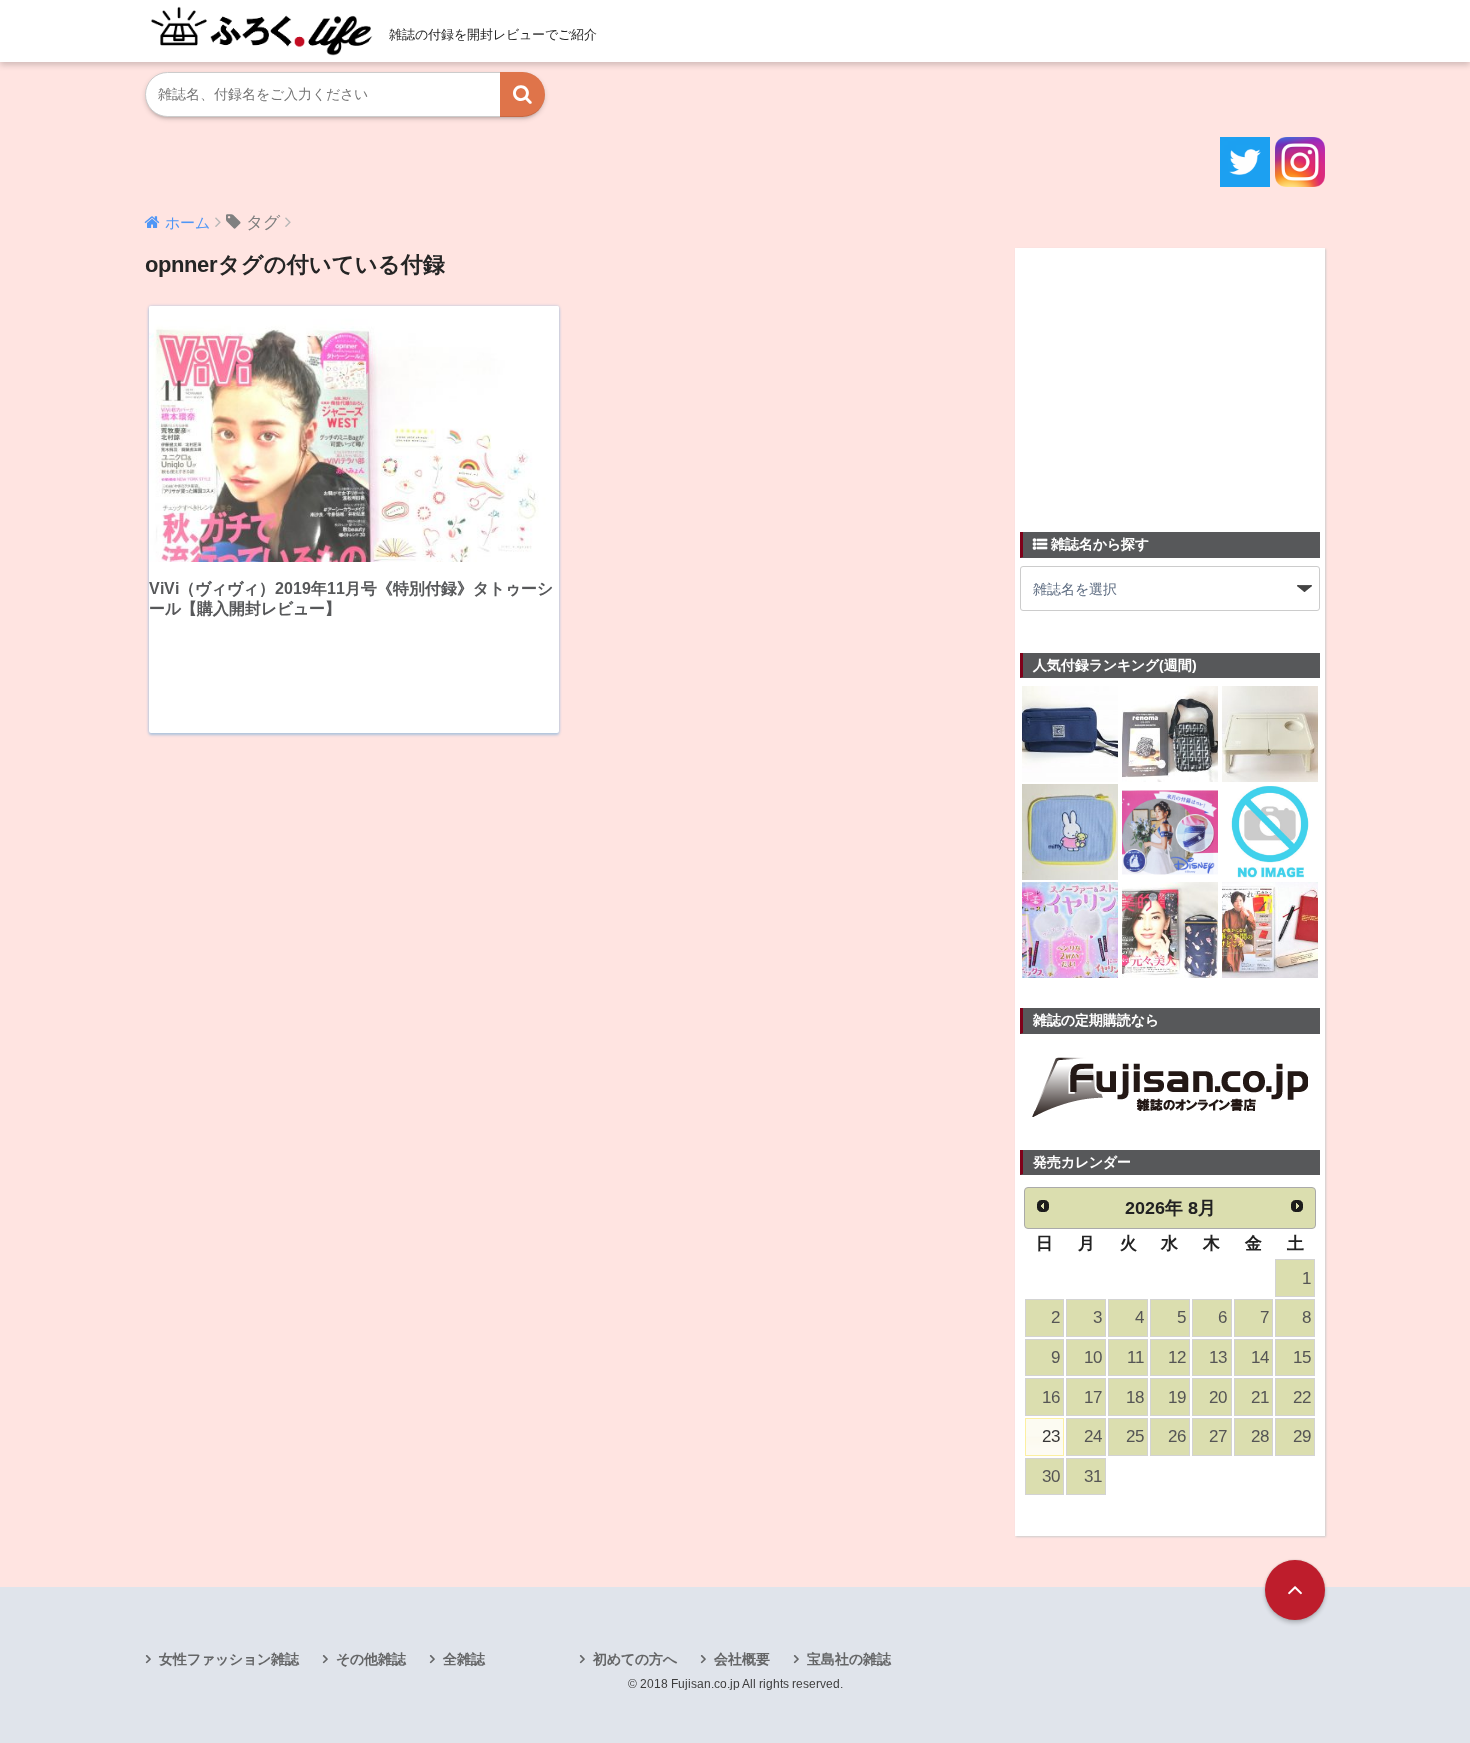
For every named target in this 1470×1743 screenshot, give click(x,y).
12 (1177, 1357)
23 (1051, 1436)
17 (1093, 1397)
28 (1260, 1436)
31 (1093, 1476)
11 (1135, 1357)
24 (1093, 1436)
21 (1260, 1397)
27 (1218, 1436)
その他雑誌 (371, 1659)
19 (1177, 1397)
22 (1302, 1397)
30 (1051, 1476)
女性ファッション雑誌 (229, 1659)
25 (1135, 1436)
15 (1302, 1357)
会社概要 (742, 1659)
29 (1302, 1436)
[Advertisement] (1170, 378)
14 (1260, 1357)
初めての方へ (635, 1659)
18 (1135, 1397)
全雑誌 (464, 1659)
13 (1218, 1357)
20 (1218, 1397)
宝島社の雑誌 (849, 1659)
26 (1177, 1436)
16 (1051, 1397)
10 (1093, 1357)
